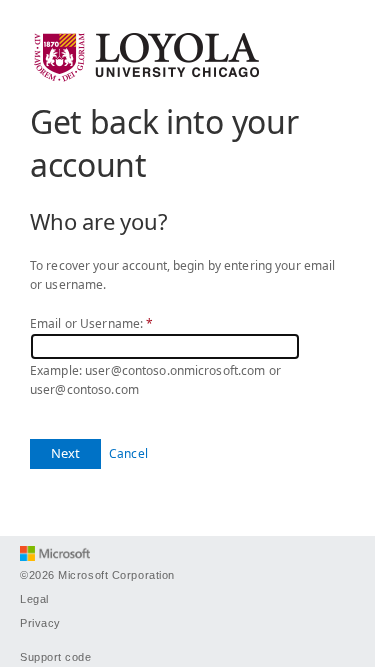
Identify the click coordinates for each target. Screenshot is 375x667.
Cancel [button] (128, 453)
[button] (65, 454)
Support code (56, 657)
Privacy (40, 623)
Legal (34, 599)
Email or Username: (91, 323)
